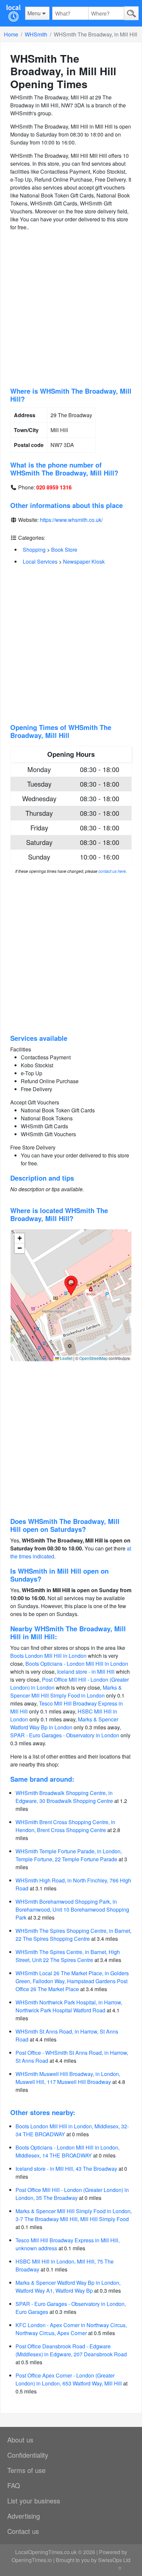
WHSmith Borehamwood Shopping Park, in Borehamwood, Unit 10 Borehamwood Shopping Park (72, 1909)
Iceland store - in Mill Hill (86, 1672)
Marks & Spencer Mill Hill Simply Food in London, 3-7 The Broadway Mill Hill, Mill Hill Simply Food (74, 2215)
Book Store (64, 550)
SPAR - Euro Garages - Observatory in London (65, 1735)
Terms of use (26, 2470)
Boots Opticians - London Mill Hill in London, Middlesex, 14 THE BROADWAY (68, 2151)
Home (11, 34)
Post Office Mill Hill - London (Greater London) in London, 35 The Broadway (72, 2194)
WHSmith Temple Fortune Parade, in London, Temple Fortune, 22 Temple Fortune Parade (69, 1855)
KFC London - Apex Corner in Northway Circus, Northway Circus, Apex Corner (71, 2329)
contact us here (112, 871)
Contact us (23, 2531)
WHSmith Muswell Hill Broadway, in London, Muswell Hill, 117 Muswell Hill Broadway (68, 2078)
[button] (71, 1286)
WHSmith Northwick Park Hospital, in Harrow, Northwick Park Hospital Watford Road (69, 2006)
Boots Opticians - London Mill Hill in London (77, 1664)
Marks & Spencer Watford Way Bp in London (64, 1723)
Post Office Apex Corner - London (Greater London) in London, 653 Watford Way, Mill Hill (69, 2379)
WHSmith (36, 34)
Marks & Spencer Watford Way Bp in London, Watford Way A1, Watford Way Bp (68, 2287)
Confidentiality (28, 2455)
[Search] (131, 13)
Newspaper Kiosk (84, 561)
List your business (34, 2501)
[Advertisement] (71, 309)
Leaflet (66, 1358)
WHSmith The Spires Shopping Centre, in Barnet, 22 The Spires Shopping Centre (73, 1935)
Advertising (24, 2516)
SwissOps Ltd (114, 2560)
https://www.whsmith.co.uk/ (71, 520)
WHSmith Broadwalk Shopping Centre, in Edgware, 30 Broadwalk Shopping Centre (64, 1797)
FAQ (14, 2485)
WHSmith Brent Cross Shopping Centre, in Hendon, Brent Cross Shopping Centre (65, 1826)
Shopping (34, 550)
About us (20, 2440)
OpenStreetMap (93, 1358)
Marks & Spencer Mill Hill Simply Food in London (66, 1691)
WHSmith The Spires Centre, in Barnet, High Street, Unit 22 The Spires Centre (68, 1956)
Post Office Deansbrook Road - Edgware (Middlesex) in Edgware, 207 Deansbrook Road (71, 2350)
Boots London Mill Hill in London (48, 1656)
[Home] (13, 13)
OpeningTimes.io (32, 2560)
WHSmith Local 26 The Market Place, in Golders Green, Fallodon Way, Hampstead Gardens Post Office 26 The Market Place (72, 1981)
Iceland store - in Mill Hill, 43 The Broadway (66, 2169)
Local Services (40, 561)
